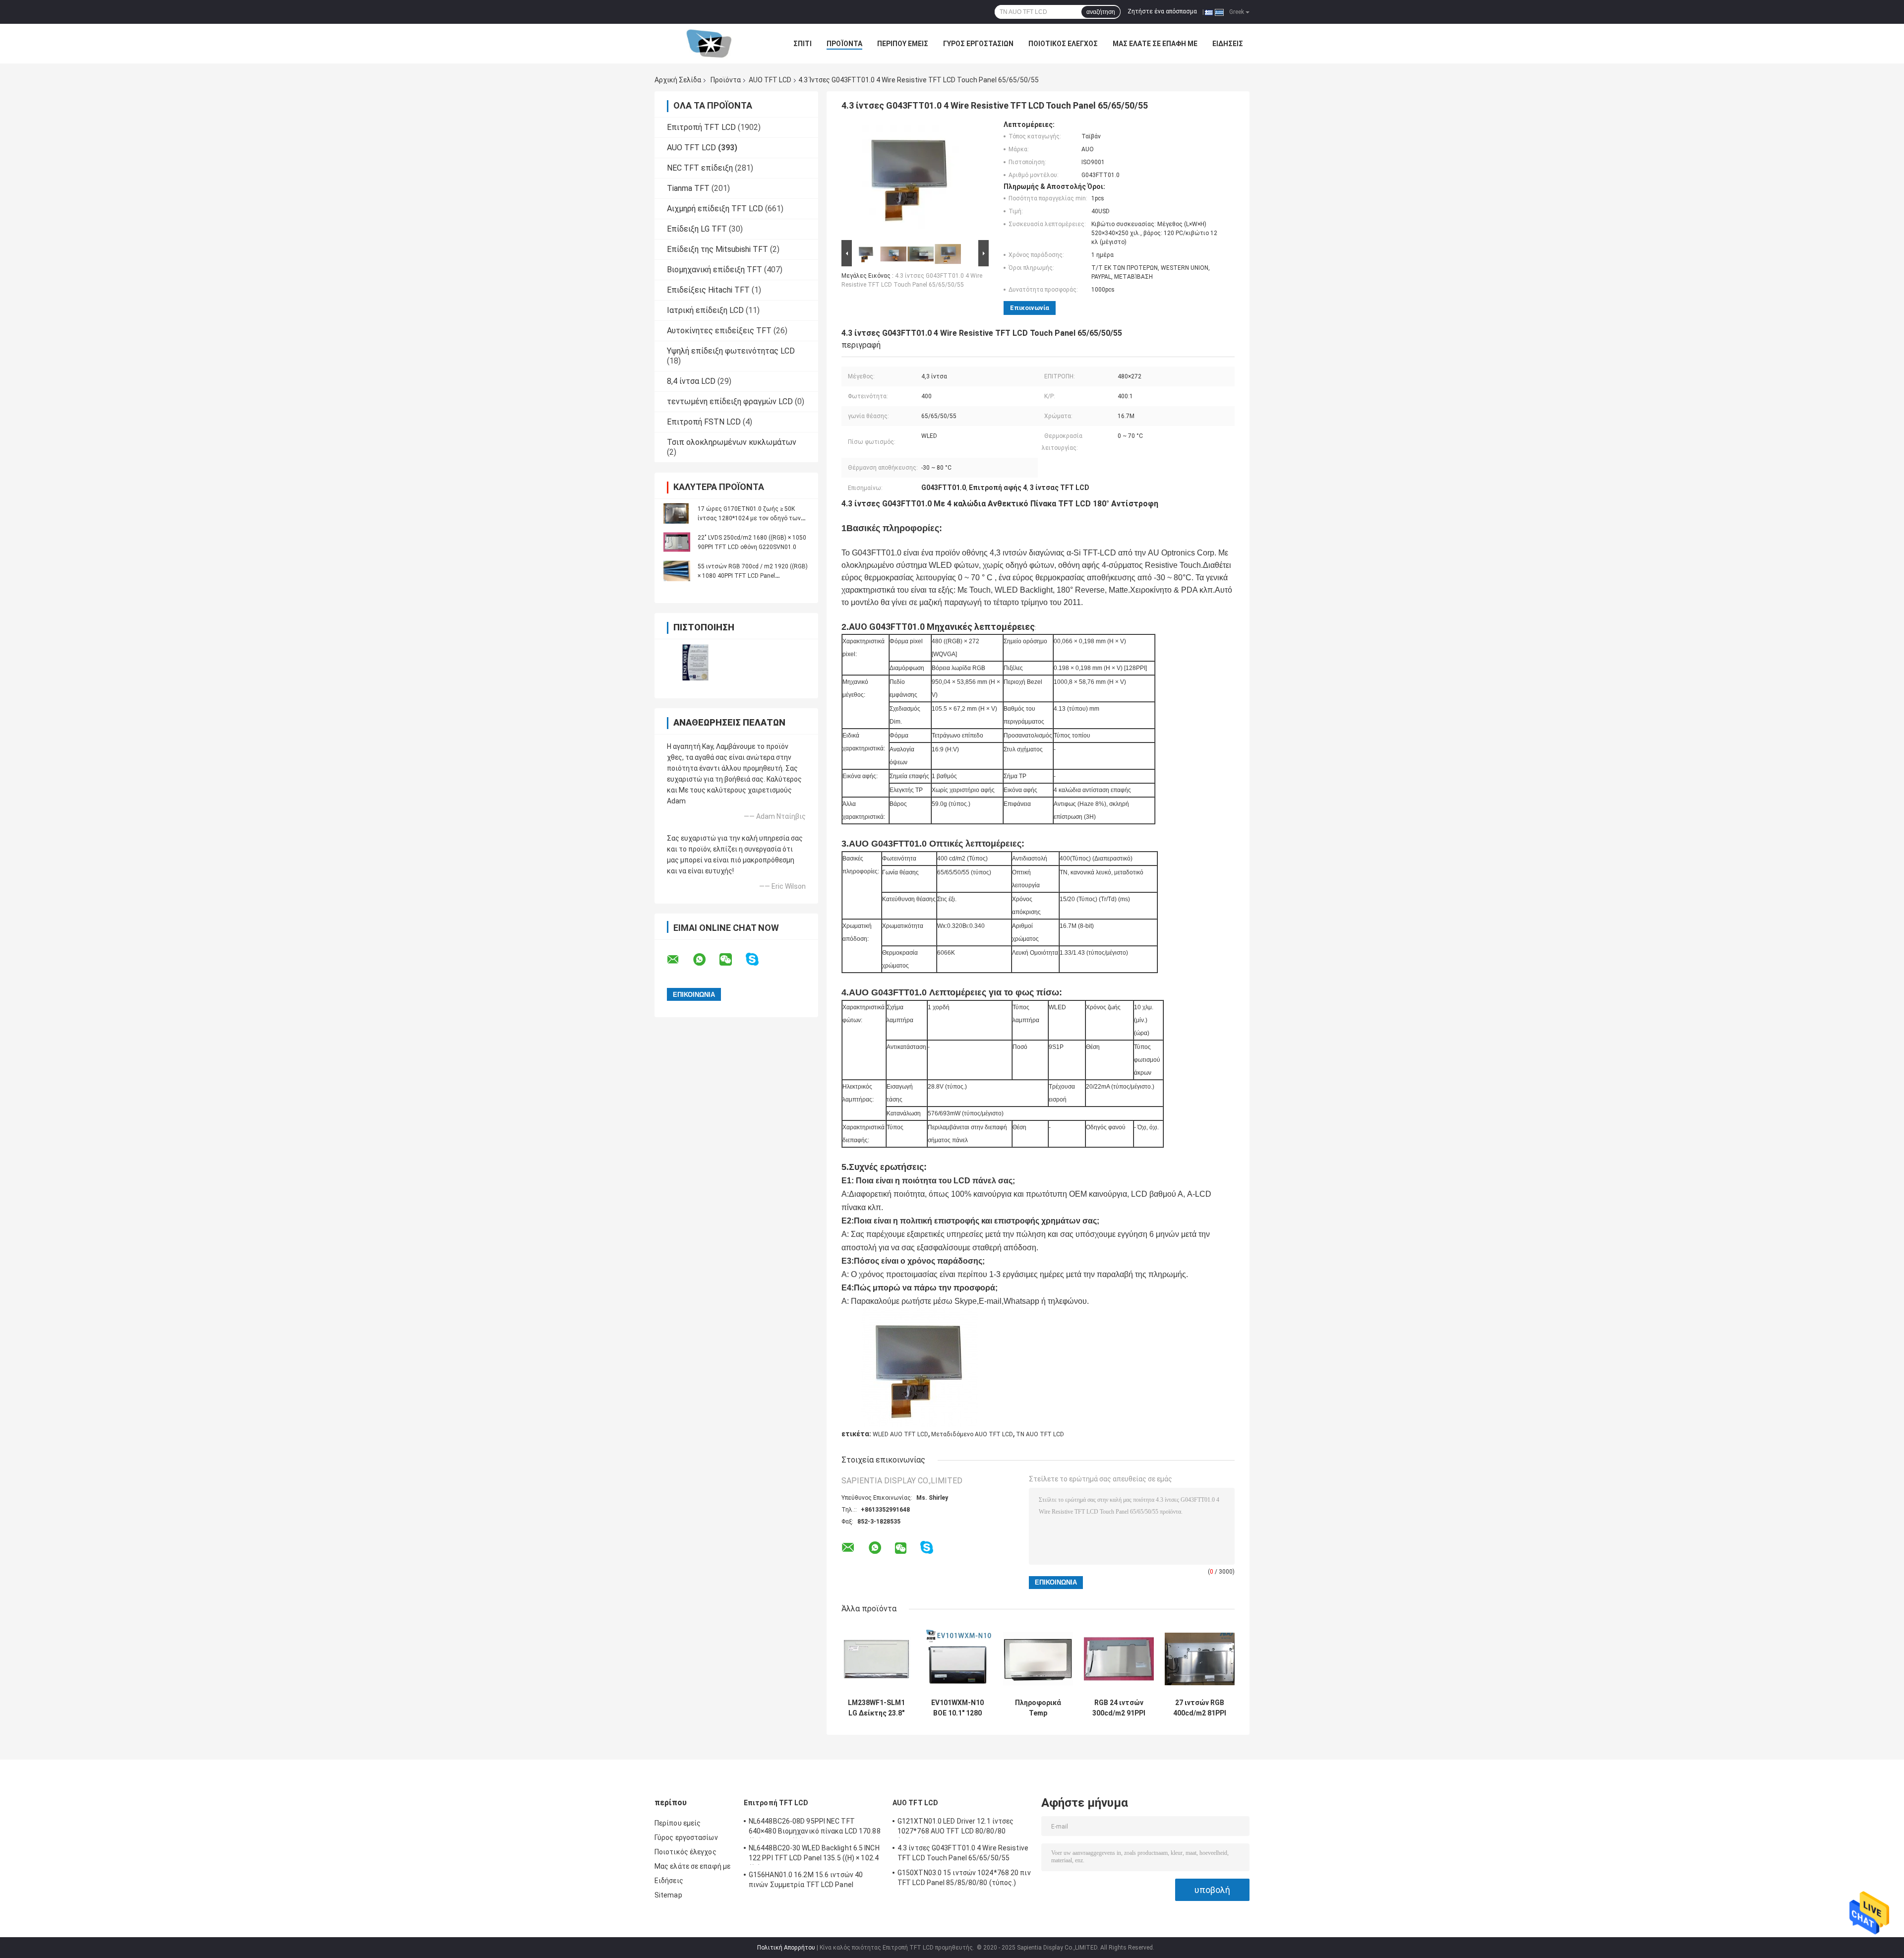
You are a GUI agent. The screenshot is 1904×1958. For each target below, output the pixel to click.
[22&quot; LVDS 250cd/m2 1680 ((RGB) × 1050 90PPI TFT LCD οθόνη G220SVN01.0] (677, 542)
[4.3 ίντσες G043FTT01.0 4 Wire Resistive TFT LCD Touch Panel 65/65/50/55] (911, 179)
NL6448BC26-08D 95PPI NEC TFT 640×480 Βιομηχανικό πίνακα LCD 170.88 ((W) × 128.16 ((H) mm (815, 1828)
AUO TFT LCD (770, 80)
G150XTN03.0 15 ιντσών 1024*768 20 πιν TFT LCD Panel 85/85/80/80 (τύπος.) (964, 1878)
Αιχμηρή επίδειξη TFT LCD (715, 209)
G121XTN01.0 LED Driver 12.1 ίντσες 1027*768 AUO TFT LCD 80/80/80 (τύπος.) (955, 1828)
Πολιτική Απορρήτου (786, 1948)
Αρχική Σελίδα (678, 80)
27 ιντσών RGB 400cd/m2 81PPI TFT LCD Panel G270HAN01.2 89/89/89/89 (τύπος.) (1200, 1708)
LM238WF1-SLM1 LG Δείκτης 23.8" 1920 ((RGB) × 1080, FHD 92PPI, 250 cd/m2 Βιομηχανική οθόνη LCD (876, 1708)
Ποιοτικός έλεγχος (1063, 44)
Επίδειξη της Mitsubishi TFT (717, 249)
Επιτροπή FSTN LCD (704, 422)
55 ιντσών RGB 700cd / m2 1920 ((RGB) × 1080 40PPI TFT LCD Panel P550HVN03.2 (753, 576)
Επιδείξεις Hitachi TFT (708, 290)
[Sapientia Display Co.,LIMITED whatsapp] (706, 960)
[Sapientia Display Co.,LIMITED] (709, 44)
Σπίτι (803, 44)
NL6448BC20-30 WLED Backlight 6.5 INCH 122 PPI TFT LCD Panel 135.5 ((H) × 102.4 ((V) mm (814, 1854)
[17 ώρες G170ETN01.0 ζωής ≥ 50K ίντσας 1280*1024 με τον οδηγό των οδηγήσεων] (677, 513)
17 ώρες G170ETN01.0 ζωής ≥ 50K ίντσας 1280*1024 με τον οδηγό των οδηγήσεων (749, 518)
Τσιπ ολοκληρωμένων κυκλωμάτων (732, 442)
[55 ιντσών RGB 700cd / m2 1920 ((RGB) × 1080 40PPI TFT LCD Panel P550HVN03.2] (677, 571)
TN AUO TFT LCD (1040, 1434)
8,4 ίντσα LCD (691, 381)
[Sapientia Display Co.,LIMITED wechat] (732, 960)
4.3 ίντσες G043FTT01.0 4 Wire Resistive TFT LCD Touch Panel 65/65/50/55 (963, 1853)
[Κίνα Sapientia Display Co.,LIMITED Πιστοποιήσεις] (695, 662)
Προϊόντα (844, 44)
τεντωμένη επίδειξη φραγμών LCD (730, 401)
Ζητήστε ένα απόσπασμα (1162, 11)
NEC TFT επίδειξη (700, 168)
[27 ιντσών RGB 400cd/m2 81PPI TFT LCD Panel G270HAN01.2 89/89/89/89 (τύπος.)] (1200, 1659)
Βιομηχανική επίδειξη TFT (714, 270)
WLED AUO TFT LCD (900, 1434)
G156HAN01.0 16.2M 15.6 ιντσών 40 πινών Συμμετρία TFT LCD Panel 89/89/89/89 (806, 1881)
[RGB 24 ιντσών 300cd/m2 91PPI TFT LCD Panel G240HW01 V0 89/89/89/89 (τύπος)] (1119, 1659)
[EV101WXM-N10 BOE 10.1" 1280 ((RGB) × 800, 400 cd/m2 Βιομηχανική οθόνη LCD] (957, 1659)
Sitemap (668, 1895)
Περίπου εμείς (903, 44)
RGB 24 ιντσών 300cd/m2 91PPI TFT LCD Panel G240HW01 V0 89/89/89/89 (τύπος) (1119, 1708)
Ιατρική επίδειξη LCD (705, 310)
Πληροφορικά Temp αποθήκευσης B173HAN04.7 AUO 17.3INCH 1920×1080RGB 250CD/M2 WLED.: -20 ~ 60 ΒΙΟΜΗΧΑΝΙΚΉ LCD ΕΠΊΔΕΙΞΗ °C (1038, 1708)
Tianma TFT (688, 188)
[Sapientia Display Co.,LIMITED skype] (758, 959)
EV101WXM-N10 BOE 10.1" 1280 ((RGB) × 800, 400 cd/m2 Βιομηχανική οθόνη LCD (957, 1708)
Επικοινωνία (1030, 308)
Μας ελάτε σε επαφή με (1155, 44)
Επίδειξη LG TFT (697, 229)
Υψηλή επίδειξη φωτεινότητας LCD (731, 351)
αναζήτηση (1101, 12)
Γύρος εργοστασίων (978, 44)
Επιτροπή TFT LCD (701, 127)
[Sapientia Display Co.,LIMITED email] (679, 960)
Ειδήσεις (1228, 44)
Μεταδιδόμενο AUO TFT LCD (972, 1434)
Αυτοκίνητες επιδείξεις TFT (719, 331)
